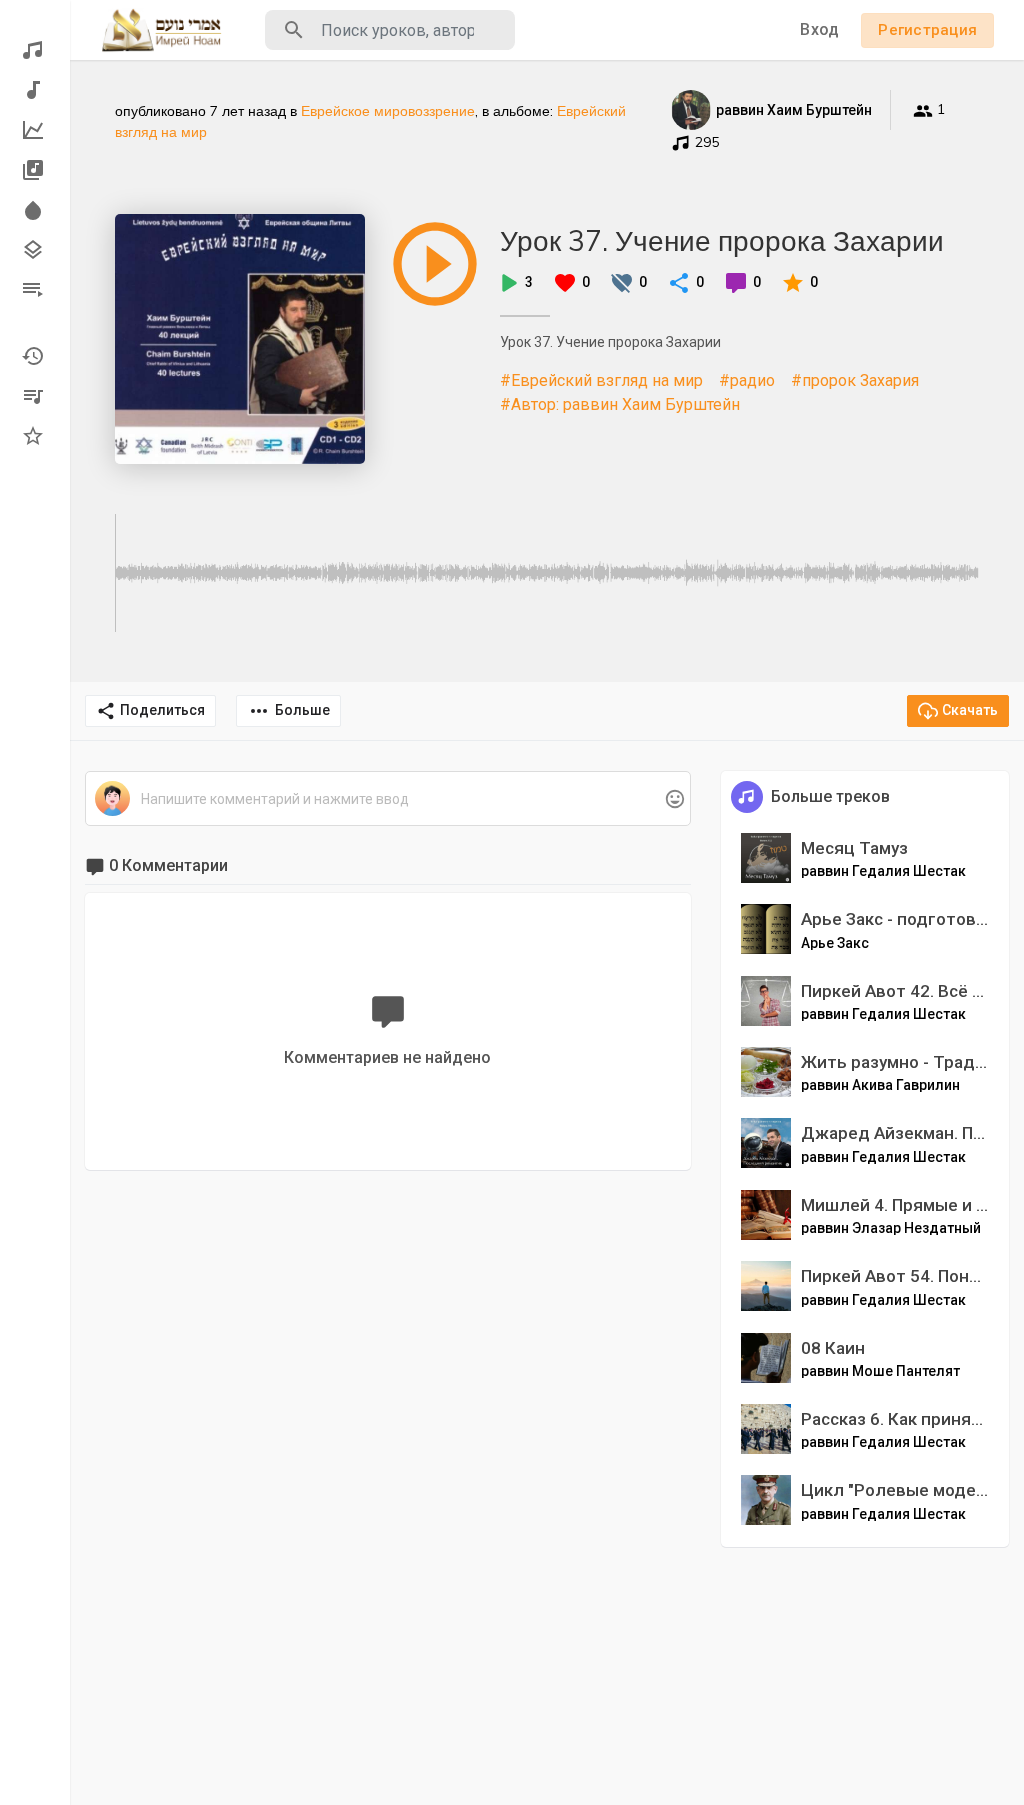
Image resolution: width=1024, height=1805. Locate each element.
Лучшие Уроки (35, 130)
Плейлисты (35, 290)
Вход (819, 29)
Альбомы (35, 170)
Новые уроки (35, 90)
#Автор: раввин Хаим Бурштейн (620, 404)
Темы (35, 250)
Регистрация (927, 30)
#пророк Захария (855, 380)
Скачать (970, 710)
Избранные (35, 436)
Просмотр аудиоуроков (35, 50)
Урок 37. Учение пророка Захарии (722, 240)
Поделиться (162, 710)
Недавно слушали (35, 356)
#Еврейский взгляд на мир (601, 380)
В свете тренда (35, 210)
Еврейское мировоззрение (388, 111)
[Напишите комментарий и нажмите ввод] (387, 799)
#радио (747, 380)
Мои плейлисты (35, 396)
